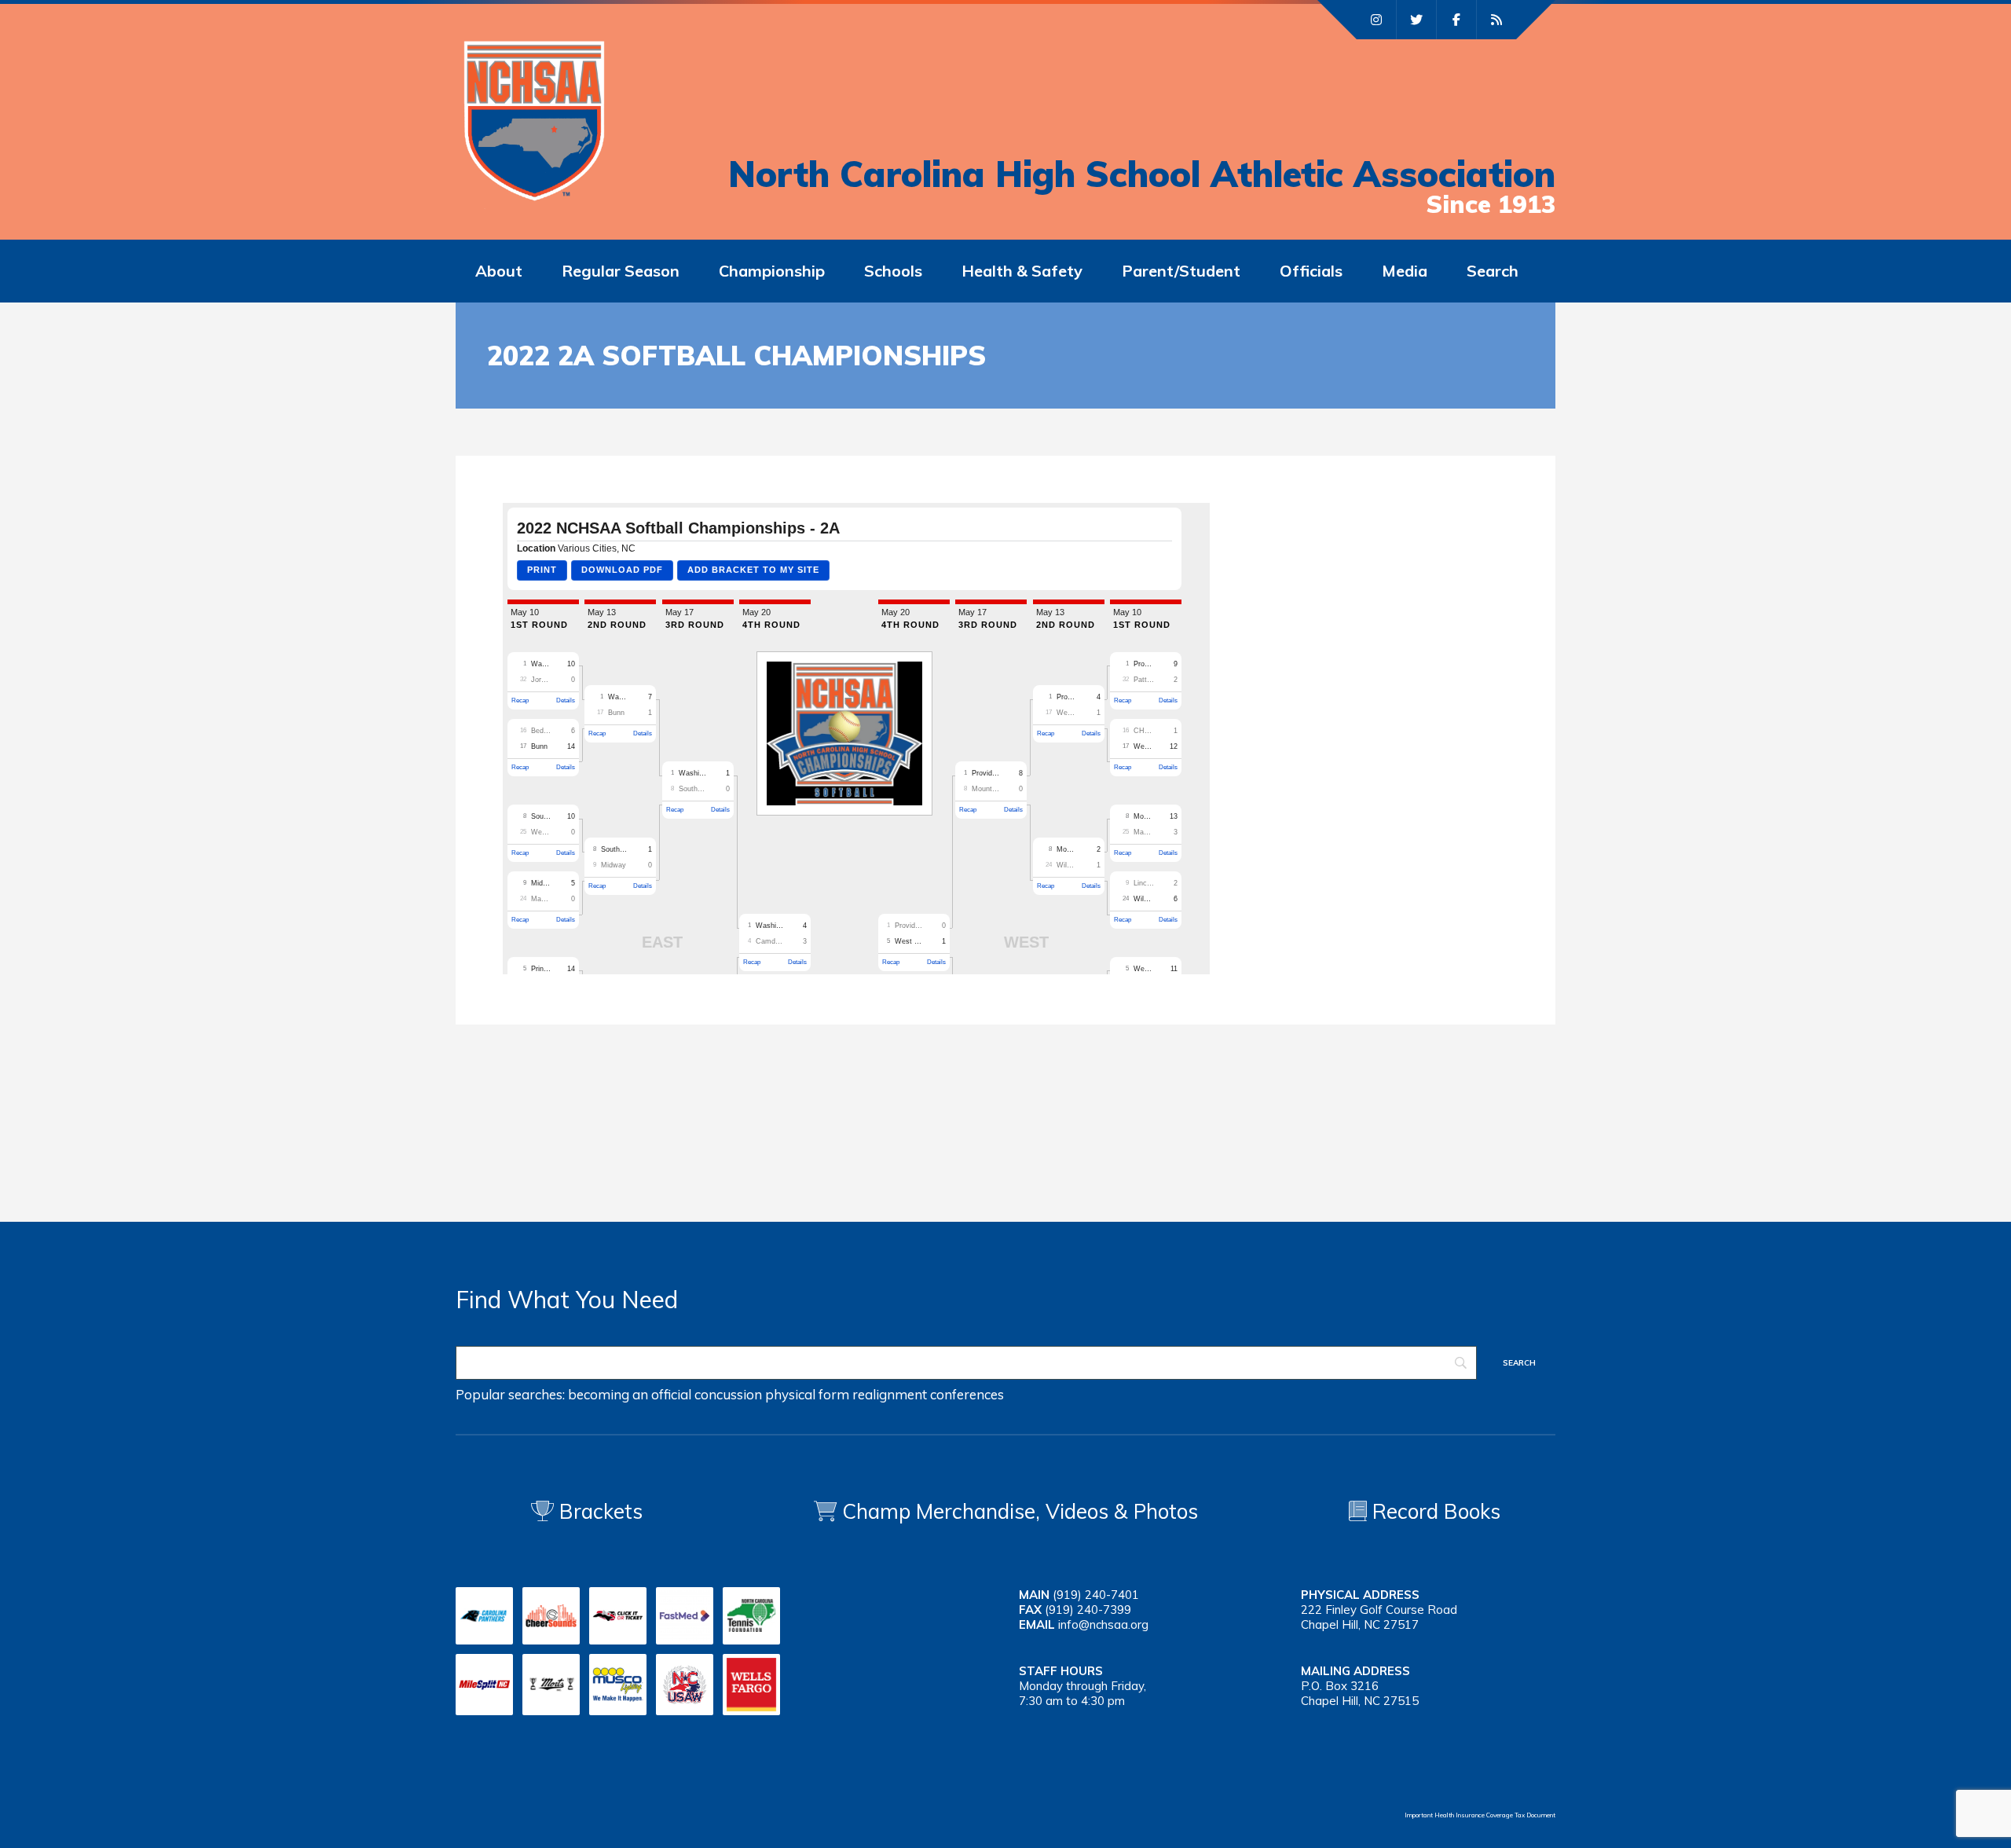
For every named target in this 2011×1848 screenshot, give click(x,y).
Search (1493, 271)
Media (1405, 271)
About (499, 271)
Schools (893, 271)
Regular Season (621, 271)
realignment (890, 1394)
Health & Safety (1022, 271)
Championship (772, 271)
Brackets (598, 1511)
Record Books (1434, 1511)
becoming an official (630, 1394)
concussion (728, 1394)
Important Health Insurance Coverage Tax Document (1480, 1815)
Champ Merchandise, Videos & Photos (1020, 1511)
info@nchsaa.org (1103, 1624)
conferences (967, 1394)
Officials (1311, 271)
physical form (807, 1394)
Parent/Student (1181, 271)
